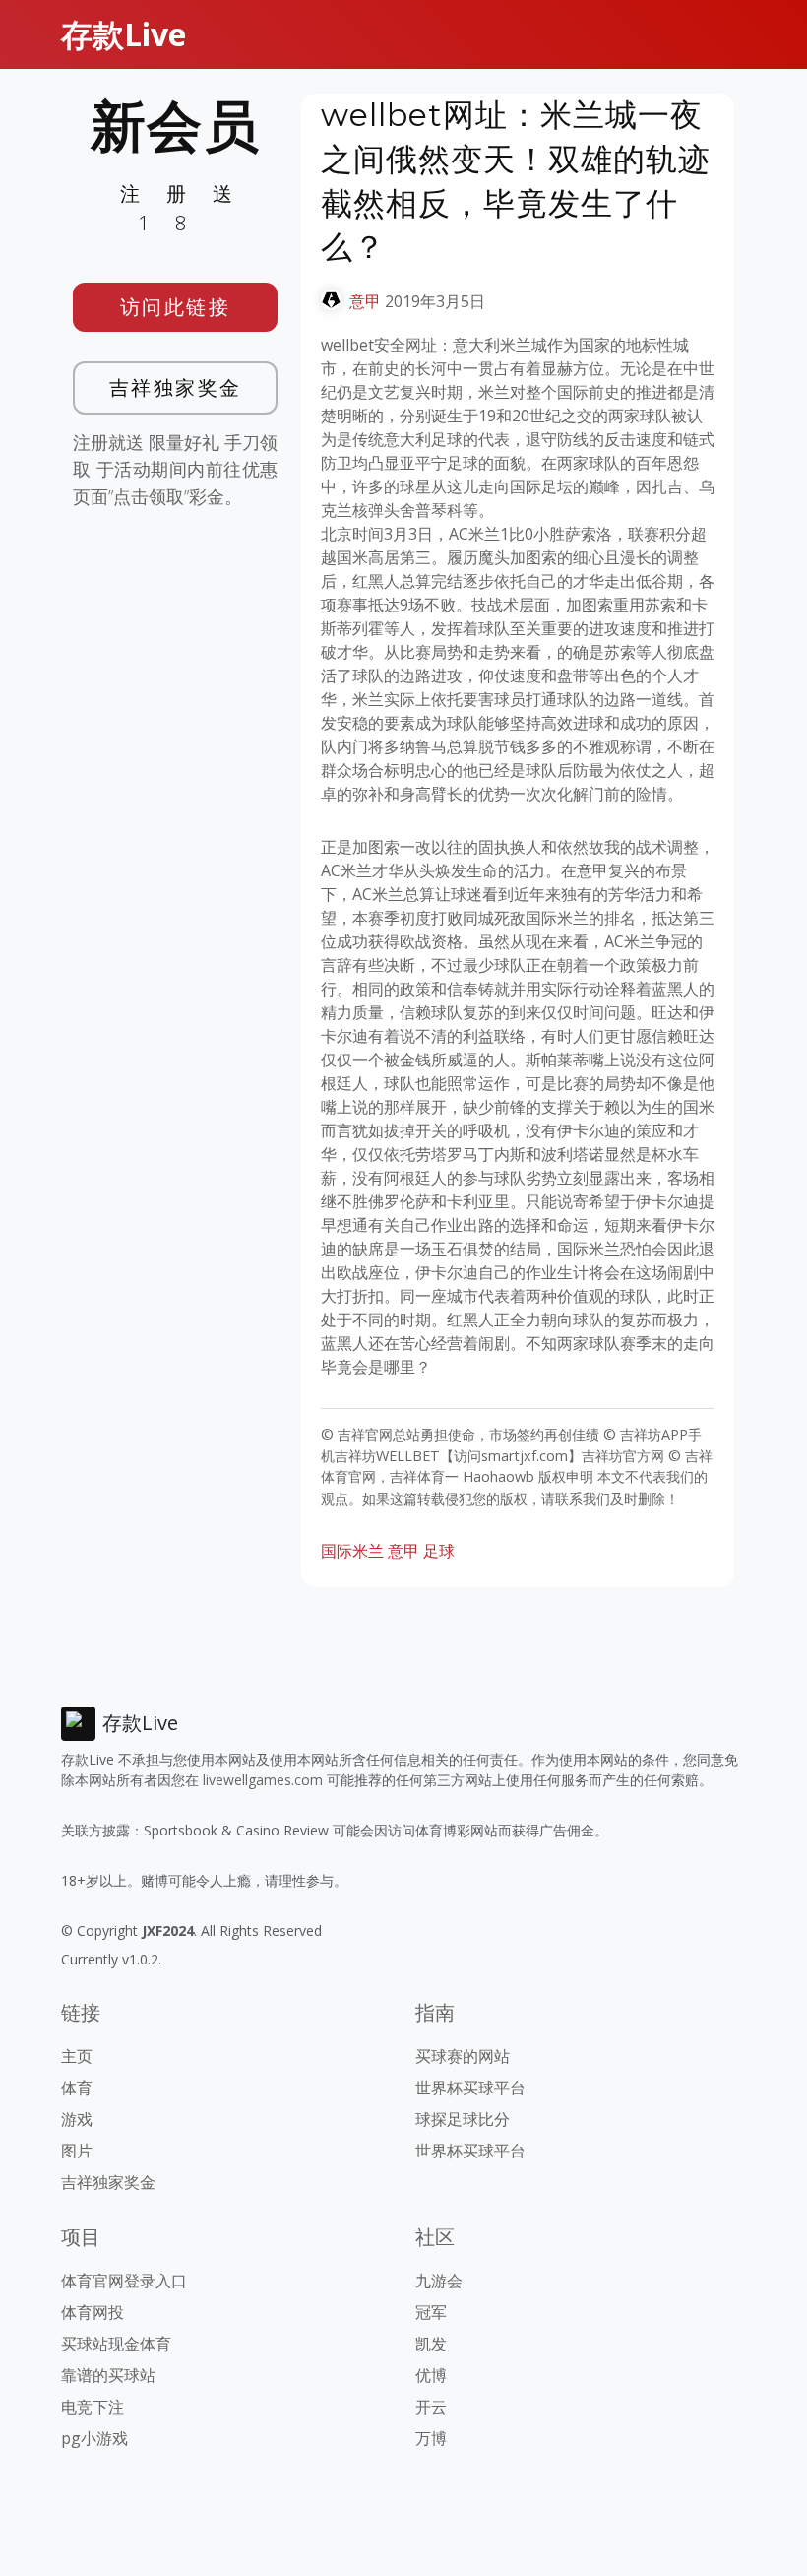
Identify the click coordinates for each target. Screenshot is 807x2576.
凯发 (431, 2344)
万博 (431, 2438)
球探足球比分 (463, 2119)
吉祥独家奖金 (176, 387)
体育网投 (93, 2312)
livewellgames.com (263, 1780)
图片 (77, 2151)
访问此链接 (176, 307)
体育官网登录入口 (124, 2281)
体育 (77, 2088)
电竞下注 (93, 2407)
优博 (431, 2375)
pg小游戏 (94, 2438)
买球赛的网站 (463, 2056)
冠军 (431, 2312)
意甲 (365, 301)
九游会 (439, 2281)
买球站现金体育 (116, 2344)
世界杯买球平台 (470, 2088)
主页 (77, 2056)
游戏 (77, 2119)
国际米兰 (352, 1551)
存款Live (124, 34)
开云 (431, 2407)
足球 (439, 1551)
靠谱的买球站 (108, 2375)
